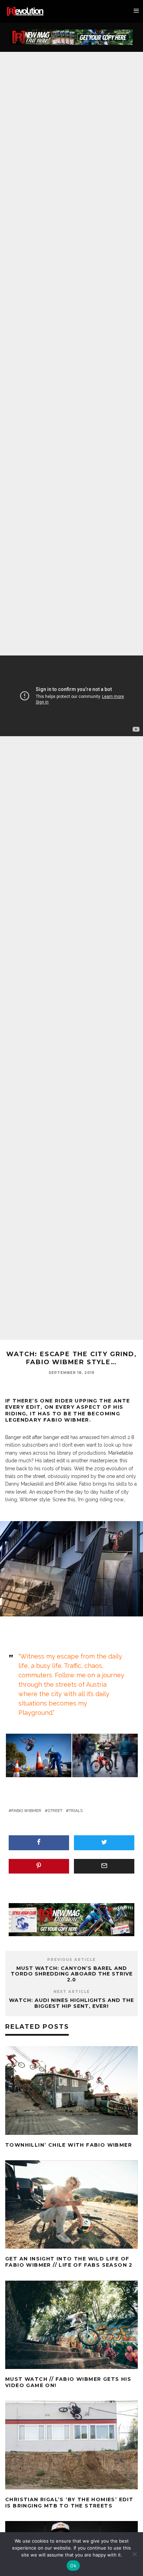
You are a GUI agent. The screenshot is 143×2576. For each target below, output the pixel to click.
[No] (134, 2554)
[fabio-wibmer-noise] (105, 1755)
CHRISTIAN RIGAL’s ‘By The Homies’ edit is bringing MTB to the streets (69, 2503)
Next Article (72, 1992)
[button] (38, 1756)
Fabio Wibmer (26, 1811)
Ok (73, 2566)
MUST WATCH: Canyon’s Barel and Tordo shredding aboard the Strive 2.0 (72, 1974)
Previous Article (71, 1960)
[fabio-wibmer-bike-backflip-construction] (39, 1755)
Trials (76, 1811)
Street (55, 1811)
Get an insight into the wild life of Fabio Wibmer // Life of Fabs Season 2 (69, 2262)
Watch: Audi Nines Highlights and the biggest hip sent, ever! (71, 2003)
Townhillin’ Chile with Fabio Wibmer (69, 2145)
